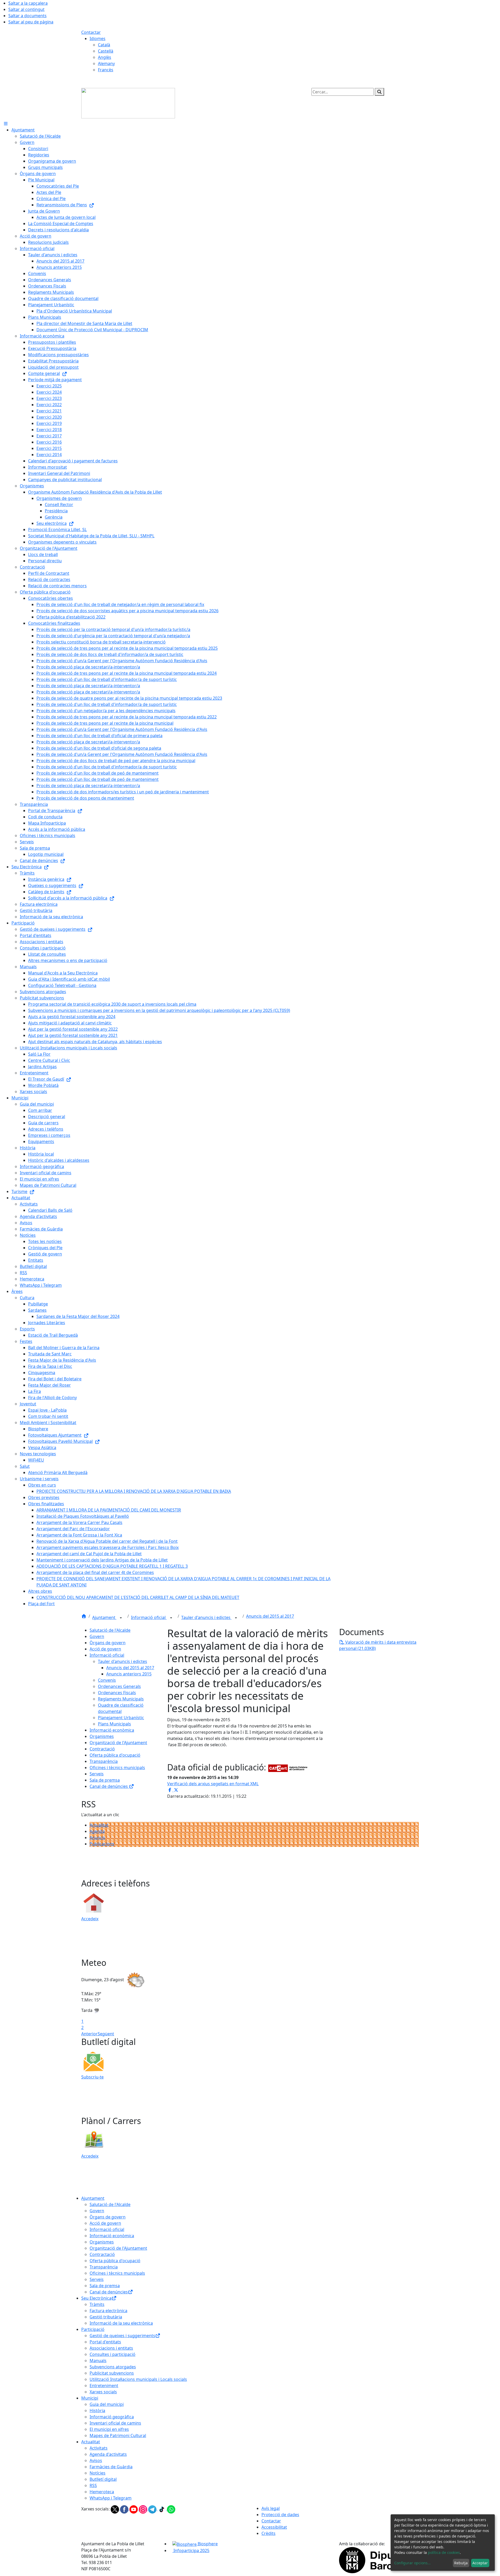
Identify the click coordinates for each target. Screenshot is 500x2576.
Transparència (104, 1761)
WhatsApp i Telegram (111, 2498)
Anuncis (97, 1838)
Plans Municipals (114, 1724)
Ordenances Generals (119, 1686)
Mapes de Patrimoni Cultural (118, 2435)
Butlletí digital (103, 2479)
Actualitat (99, 1825)
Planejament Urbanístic (121, 1718)
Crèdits (268, 2533)
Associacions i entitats (111, 2348)
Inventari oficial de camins (115, 2423)
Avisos (96, 2460)
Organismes (102, 1736)
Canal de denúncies (109, 1786)
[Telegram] (153, 2509)
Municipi (90, 2398)
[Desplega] (121, 1618)
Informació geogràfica (112, 2417)
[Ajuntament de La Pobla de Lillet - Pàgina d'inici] (128, 103)
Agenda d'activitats (108, 2454)
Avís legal (271, 2508)
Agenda (97, 1831)
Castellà (106, 51)
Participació (93, 2329)
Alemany (106, 63)
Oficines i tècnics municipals (117, 1768)
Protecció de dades (280, 2515)
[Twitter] (115, 2509)
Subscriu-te (92, 2077)
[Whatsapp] (171, 2509)
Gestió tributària (106, 2317)
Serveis (97, 1774)
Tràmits (97, 2304)
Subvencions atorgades (113, 2367)
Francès (106, 70)
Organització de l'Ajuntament (118, 1743)
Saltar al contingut (26, 9)
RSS (93, 2485)
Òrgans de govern (108, 1643)
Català (104, 45)
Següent (106, 2034)
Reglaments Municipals (121, 1699)
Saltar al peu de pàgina (31, 22)
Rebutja (461, 2563)
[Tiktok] (162, 2509)
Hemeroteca (102, 2492)
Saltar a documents (27, 16)
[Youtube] (134, 2509)
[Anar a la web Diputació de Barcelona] (379, 2560)
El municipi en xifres (109, 2429)
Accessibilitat (274, 2527)
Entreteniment (104, 2386)
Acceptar (480, 2563)
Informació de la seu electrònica (121, 2323)
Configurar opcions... (413, 2563)
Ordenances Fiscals (117, 1693)
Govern (97, 1636)
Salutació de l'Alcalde (110, 1630)
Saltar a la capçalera (28, 3)
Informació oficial (149, 1617)
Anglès (105, 57)
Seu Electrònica (96, 2298)
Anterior (89, 2034)
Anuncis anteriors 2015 (129, 1674)
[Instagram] (143, 2509)
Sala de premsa (105, 1780)
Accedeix (90, 1919)
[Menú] (6, 124)
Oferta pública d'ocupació (115, 1755)
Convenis (107, 1680)
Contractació (102, 1749)
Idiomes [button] (98, 39)
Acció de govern (105, 1649)
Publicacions (102, 1844)
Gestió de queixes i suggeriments (122, 2336)
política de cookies (444, 2552)
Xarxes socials (103, 2392)
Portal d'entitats (105, 2342)
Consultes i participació (113, 2354)
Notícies (98, 2473)
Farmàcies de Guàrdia (111, 2467)
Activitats (99, 2448)
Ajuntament (104, 1617)
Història (97, 2411)
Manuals (98, 2361)
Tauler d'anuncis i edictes (206, 1617)
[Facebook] (125, 2509)
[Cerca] (379, 92)
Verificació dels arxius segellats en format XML (213, 1784)
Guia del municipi (107, 2404)
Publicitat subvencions (112, 2373)
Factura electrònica (108, 2311)
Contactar (91, 32)
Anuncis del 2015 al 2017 (270, 1616)
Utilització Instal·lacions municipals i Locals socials (138, 2379)
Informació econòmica (112, 1730)
